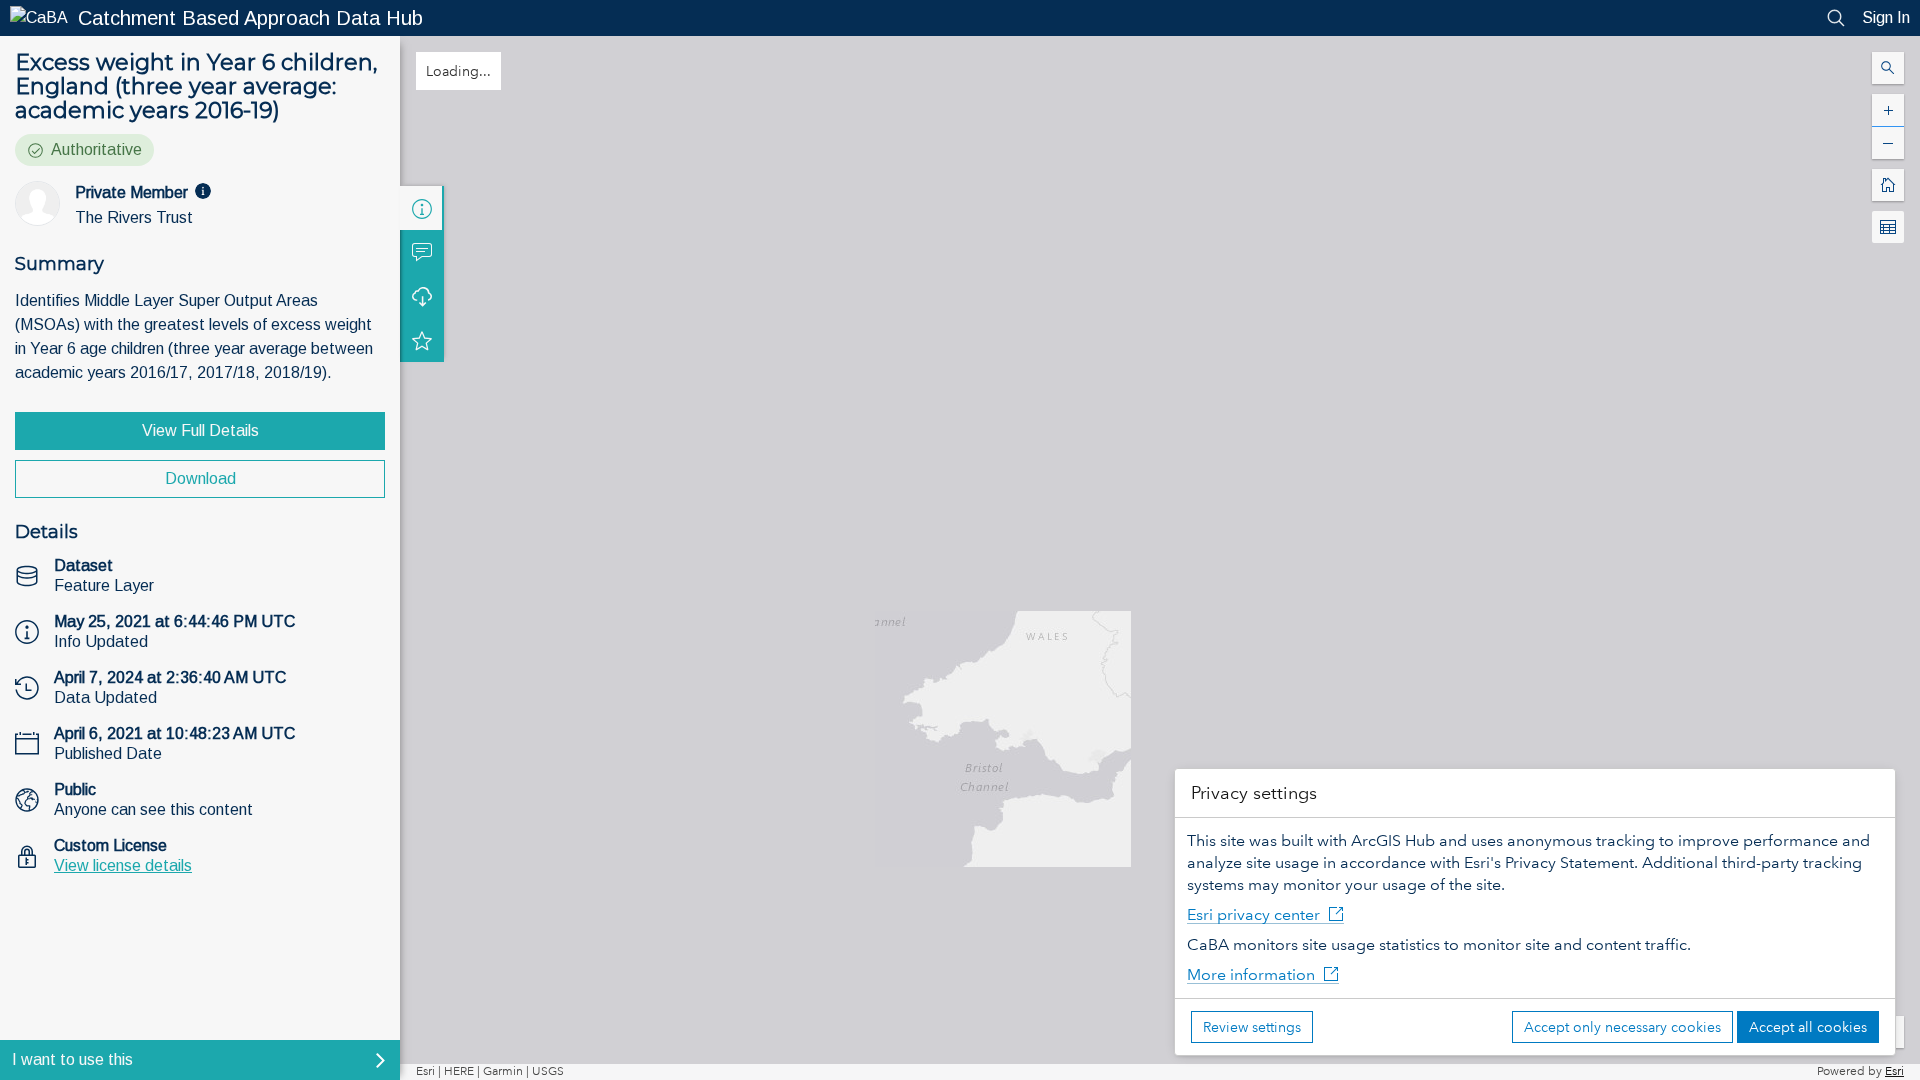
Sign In (1886, 17)
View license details (123, 865)
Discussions (422, 252)
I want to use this (72, 1059)
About (422, 208)
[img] (203, 191)
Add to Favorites (422, 340)
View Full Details (200, 430)
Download (200, 478)
